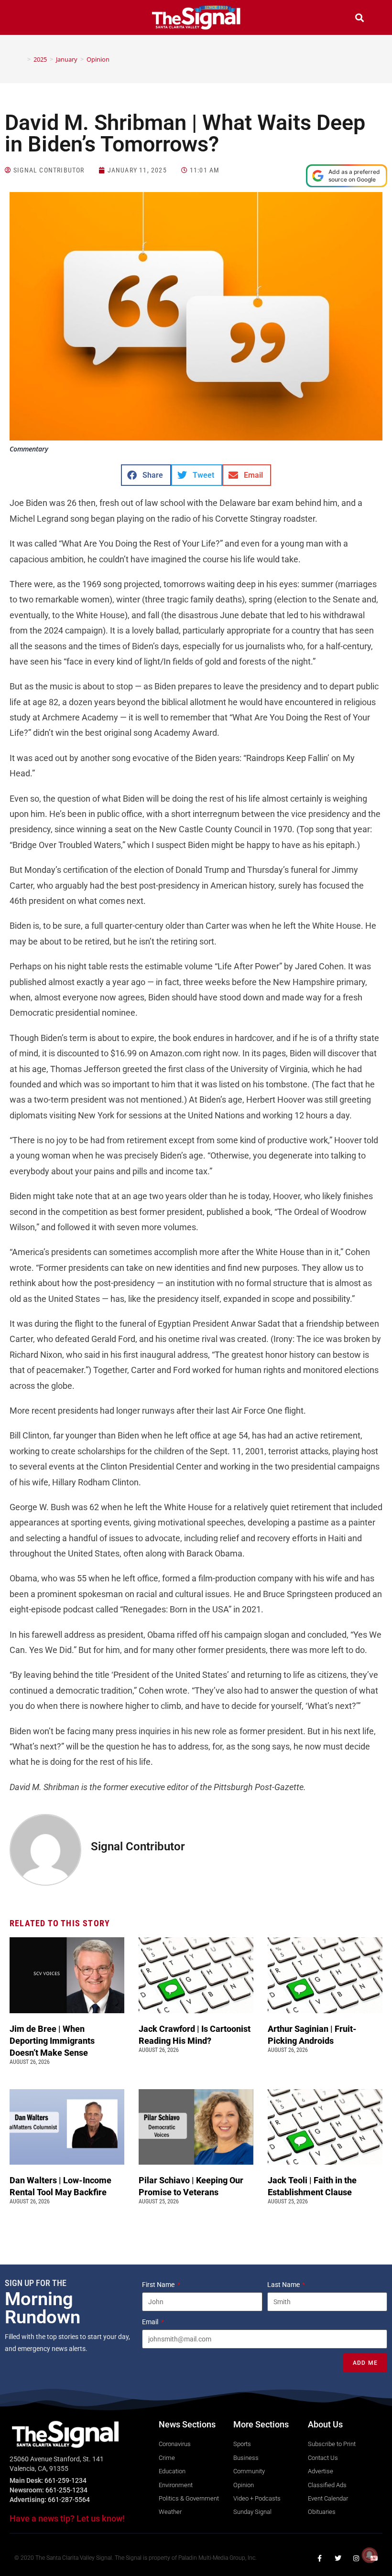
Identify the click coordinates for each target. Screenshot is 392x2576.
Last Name (284, 2285)
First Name (159, 2285)
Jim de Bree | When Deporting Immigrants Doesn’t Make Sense (52, 2041)
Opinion (98, 59)
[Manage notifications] (370, 2555)
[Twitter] (338, 2558)
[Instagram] (356, 2558)
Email (151, 2322)
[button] (33, 19)
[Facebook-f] (320, 2558)
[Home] (22, 59)
